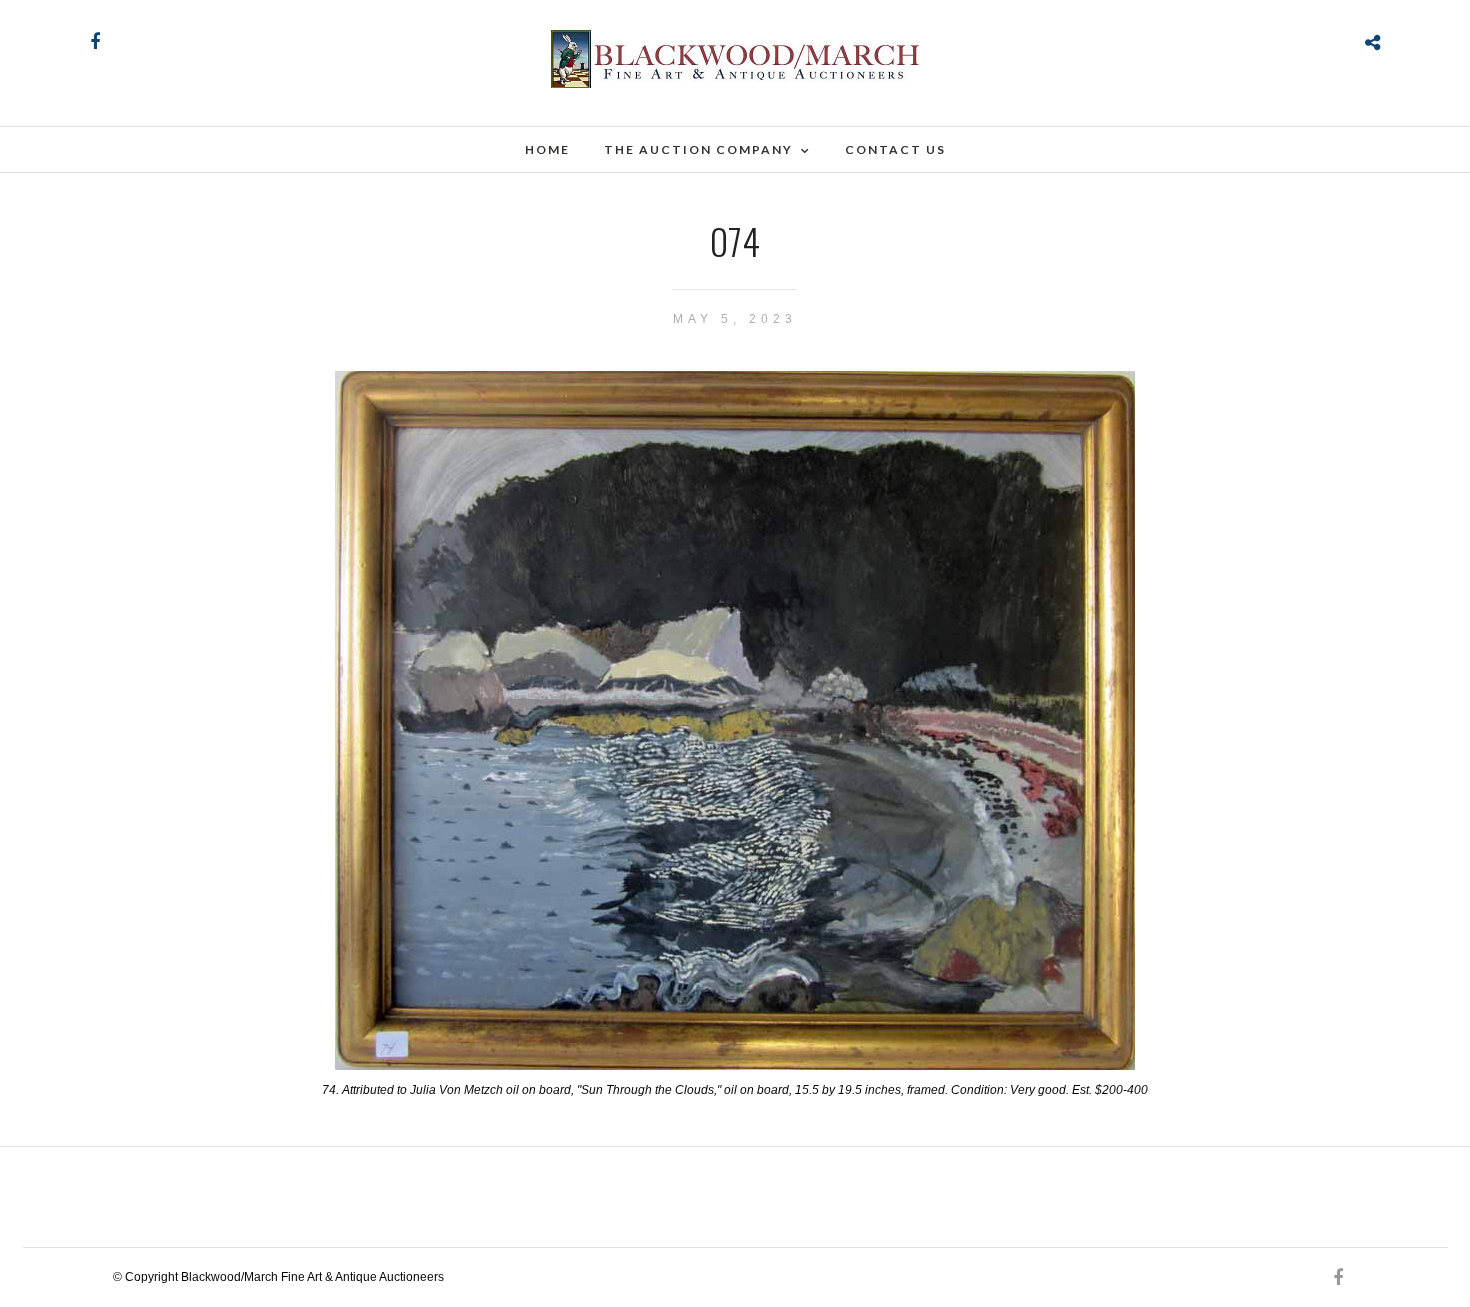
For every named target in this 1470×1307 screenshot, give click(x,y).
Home (547, 149)
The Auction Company (698, 149)
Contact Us (895, 149)
